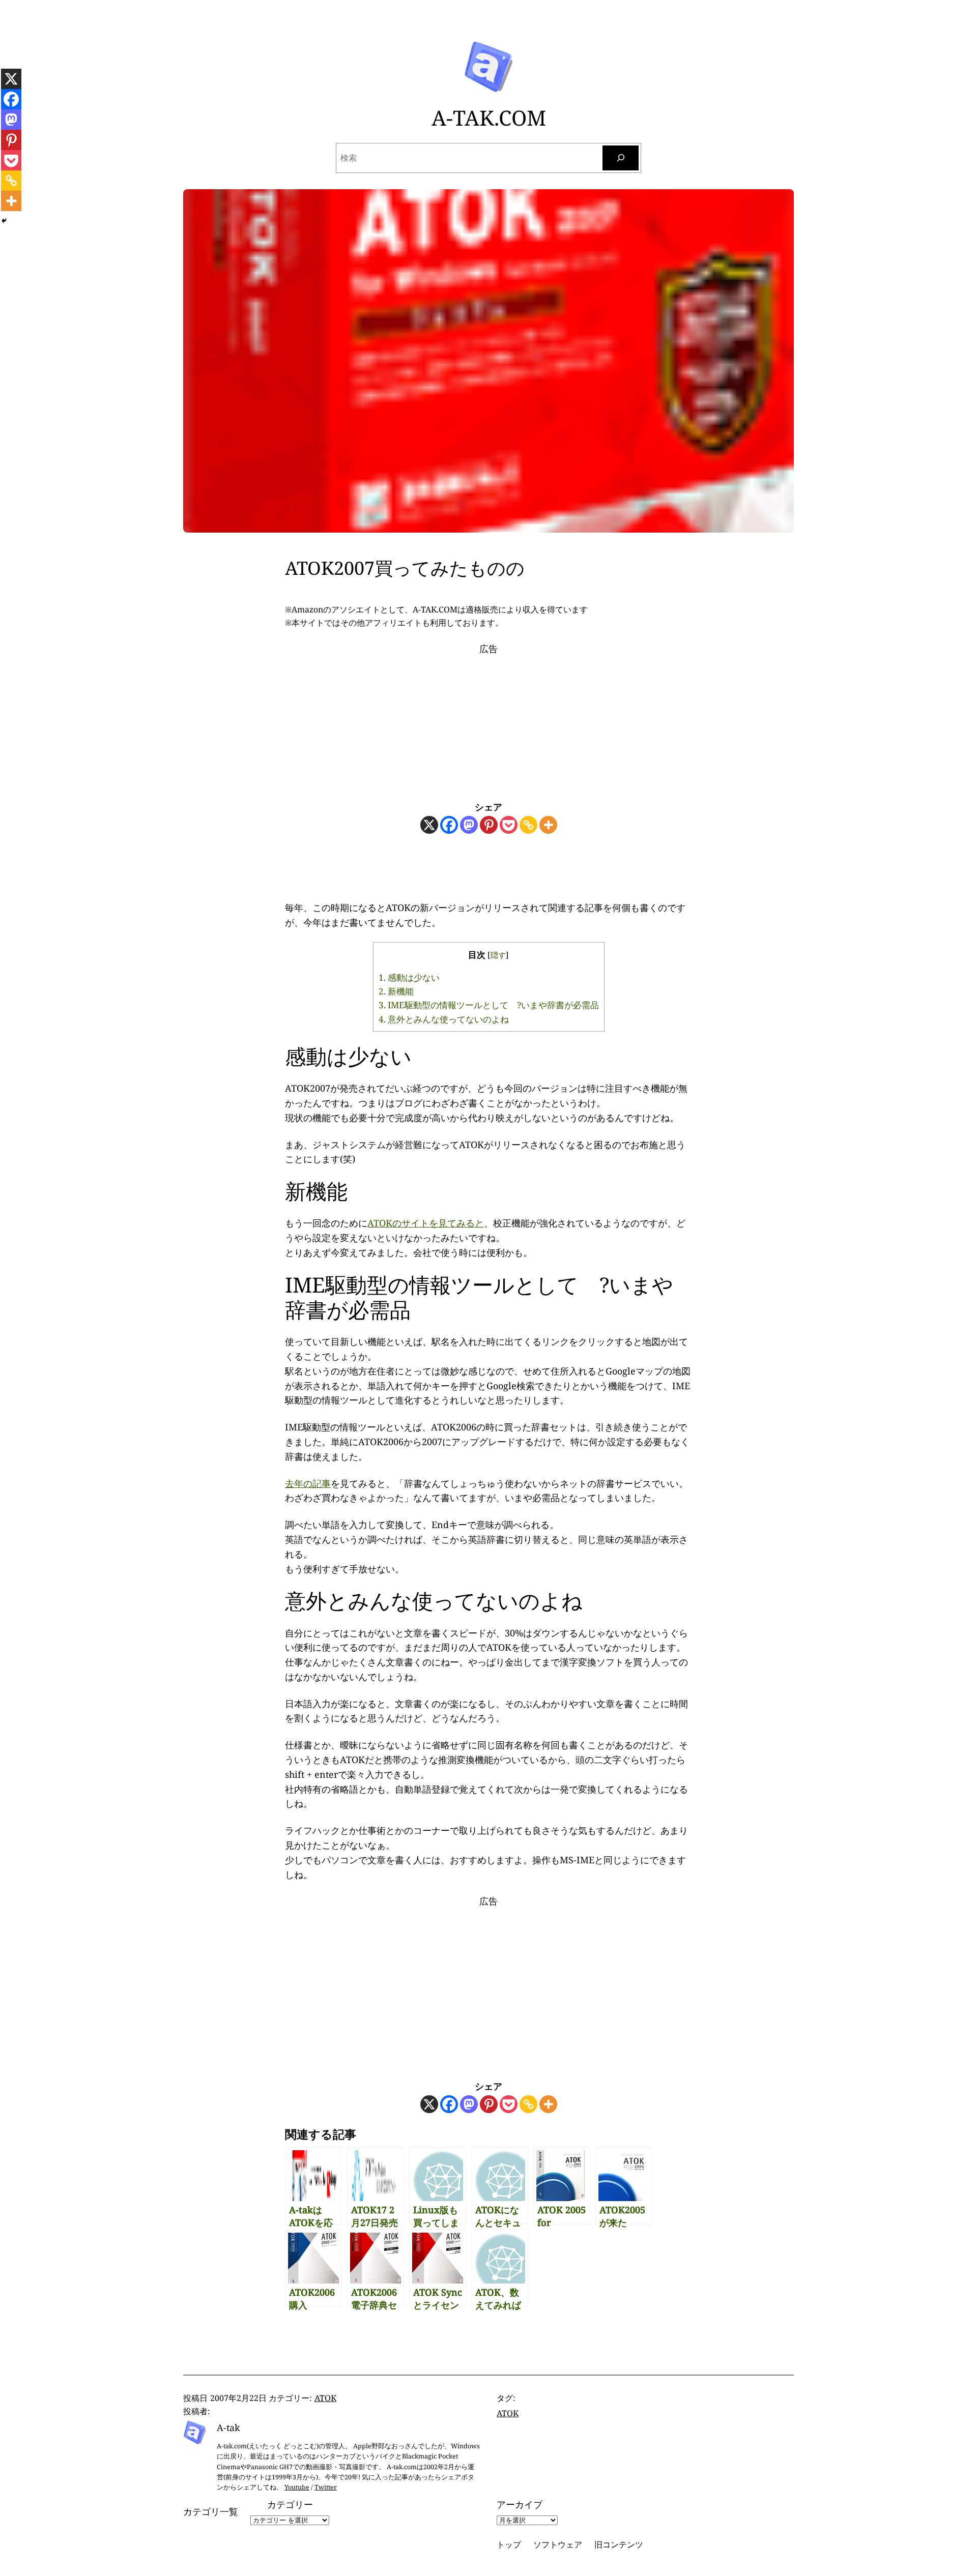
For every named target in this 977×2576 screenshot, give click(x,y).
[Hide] (4, 221)
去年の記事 (308, 1483)
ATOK (325, 2398)
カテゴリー (290, 2504)
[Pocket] (509, 825)
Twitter (326, 2487)
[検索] (621, 158)
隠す (498, 955)
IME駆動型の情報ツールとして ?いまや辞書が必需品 (489, 1005)
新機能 (396, 991)
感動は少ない (409, 977)
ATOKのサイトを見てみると (426, 1223)
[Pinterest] (489, 825)
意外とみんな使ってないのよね (444, 1019)
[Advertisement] (489, 720)
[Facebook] (449, 825)
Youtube (297, 2487)
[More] (548, 825)
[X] (429, 825)
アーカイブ (520, 2504)
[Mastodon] (469, 825)
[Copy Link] (528, 825)
